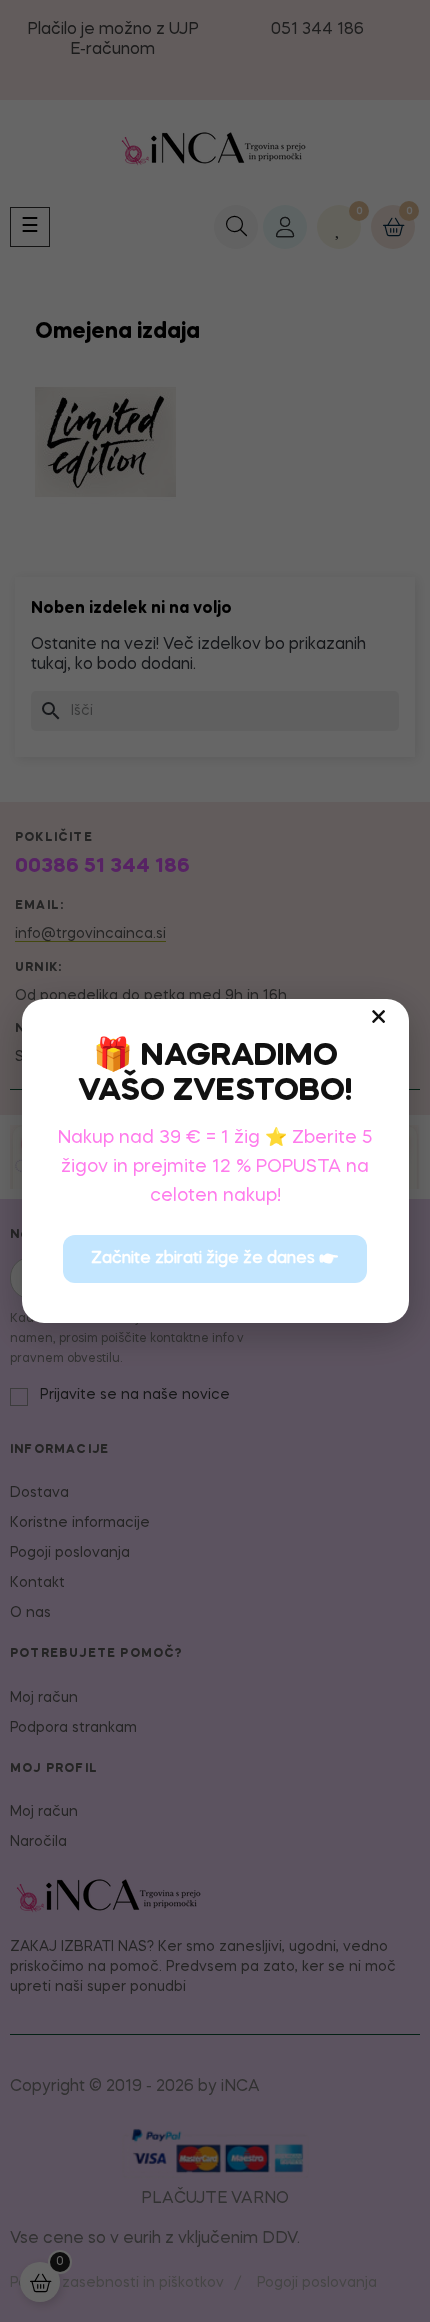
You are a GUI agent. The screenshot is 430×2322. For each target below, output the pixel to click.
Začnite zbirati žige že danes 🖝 (215, 1259)
